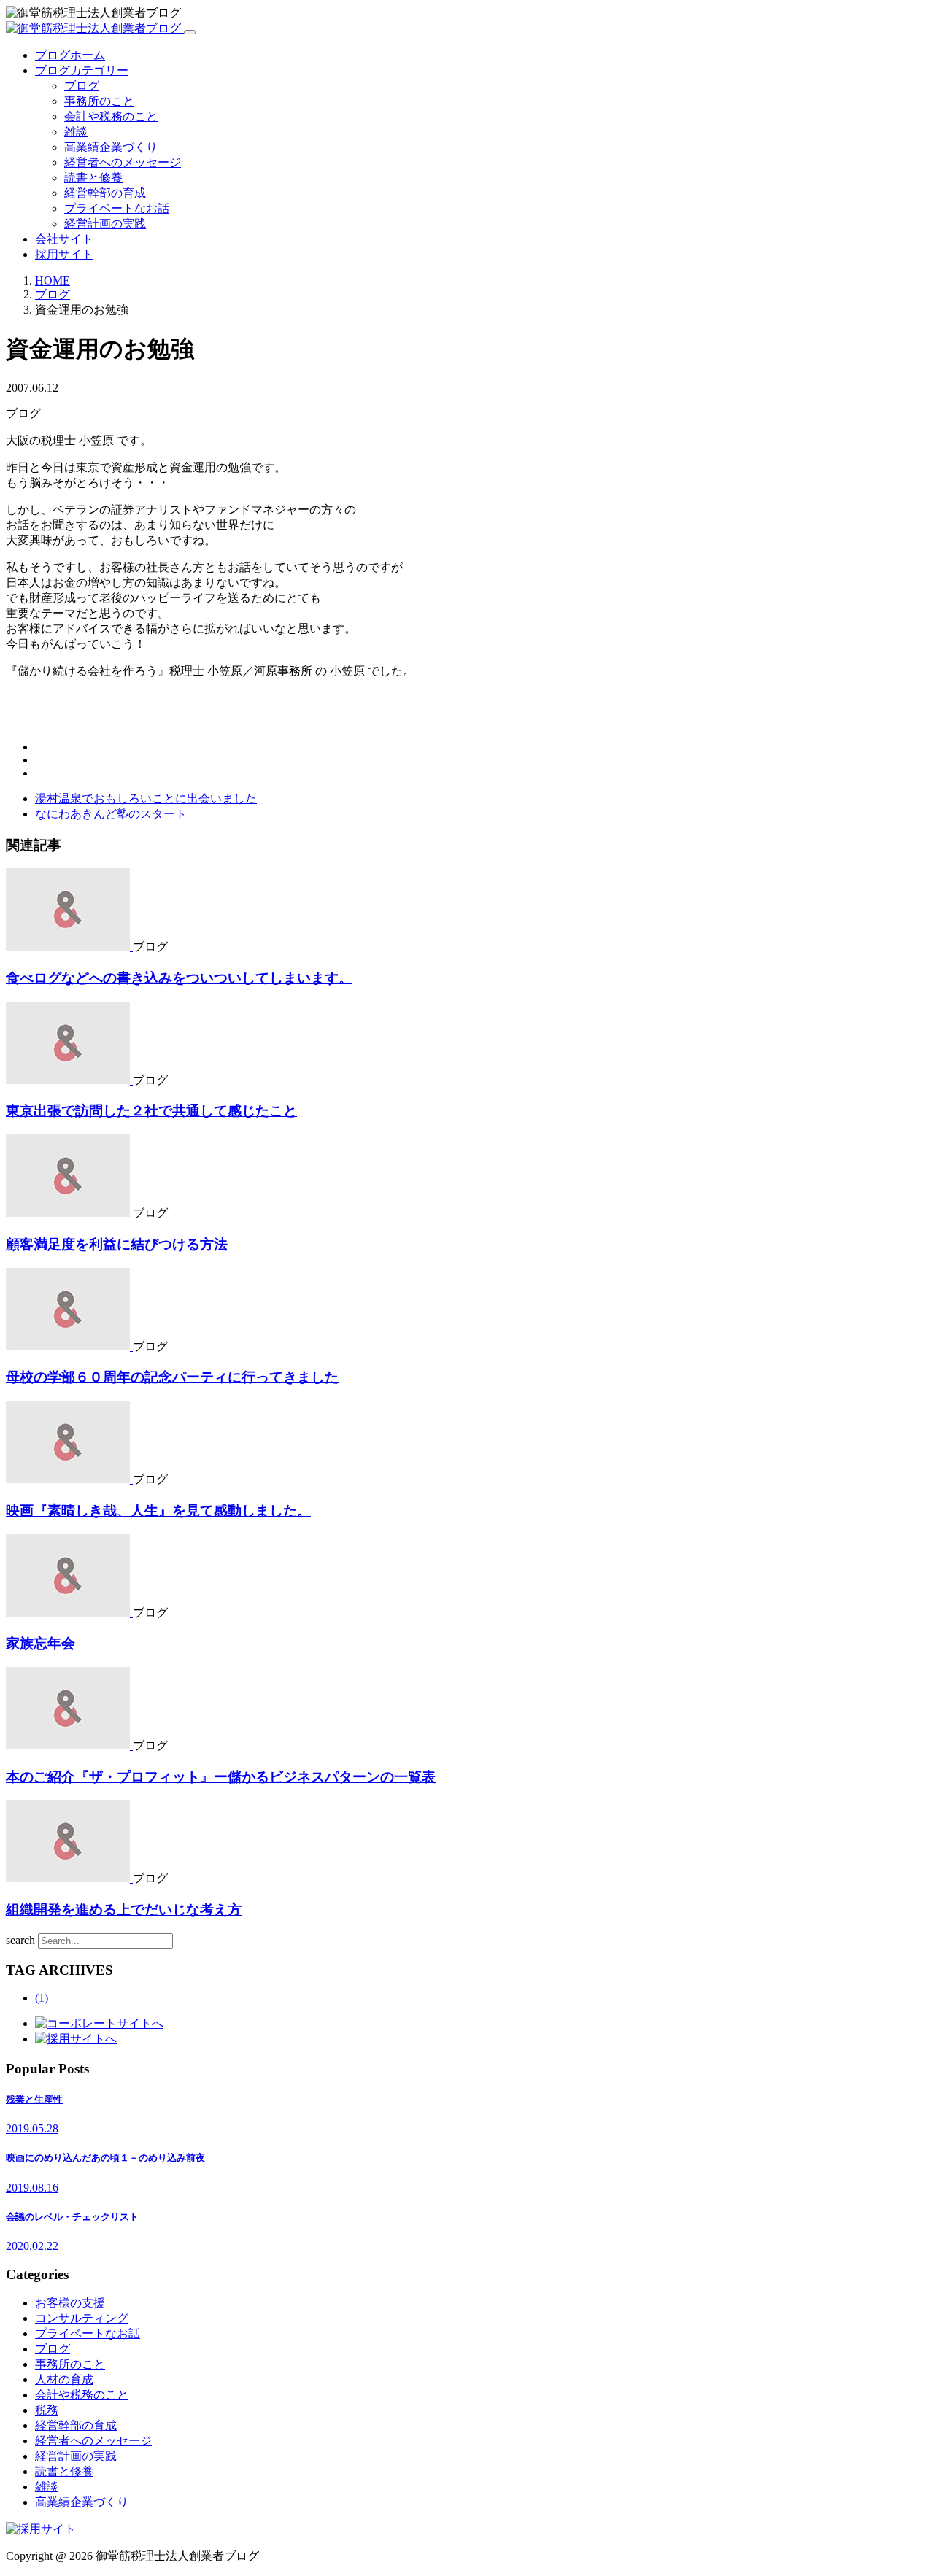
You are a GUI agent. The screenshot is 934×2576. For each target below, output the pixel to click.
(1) (42, 1998)
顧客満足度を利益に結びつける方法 (117, 1244)
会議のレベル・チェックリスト (72, 2217)
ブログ (82, 86)
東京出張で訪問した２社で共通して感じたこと (151, 1111)
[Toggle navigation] (190, 32)
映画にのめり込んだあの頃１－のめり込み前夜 (105, 2158)
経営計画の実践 (105, 224)
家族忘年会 (40, 1643)
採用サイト (64, 254)
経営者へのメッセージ (123, 162)
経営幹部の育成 (105, 193)
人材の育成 (64, 2379)
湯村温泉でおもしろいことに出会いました (146, 798)
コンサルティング (82, 2318)
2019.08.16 (32, 2188)
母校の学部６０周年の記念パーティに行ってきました (172, 1377)
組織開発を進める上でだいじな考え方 (124, 1910)
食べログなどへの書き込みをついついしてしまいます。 (179, 978)
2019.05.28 (32, 2128)
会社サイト (64, 239)
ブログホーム (70, 55)
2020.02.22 (32, 2246)
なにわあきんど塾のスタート (111, 814)
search (20, 1940)
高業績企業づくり (111, 147)
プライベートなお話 (117, 208)
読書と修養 (93, 178)
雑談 (76, 132)
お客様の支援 (70, 2303)
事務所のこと (99, 101)
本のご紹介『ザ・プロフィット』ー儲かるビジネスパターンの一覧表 (221, 1777)
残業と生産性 (34, 2099)
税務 (47, 2410)
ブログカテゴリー (82, 70)
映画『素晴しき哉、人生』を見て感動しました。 (158, 1511)
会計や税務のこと (111, 116)
